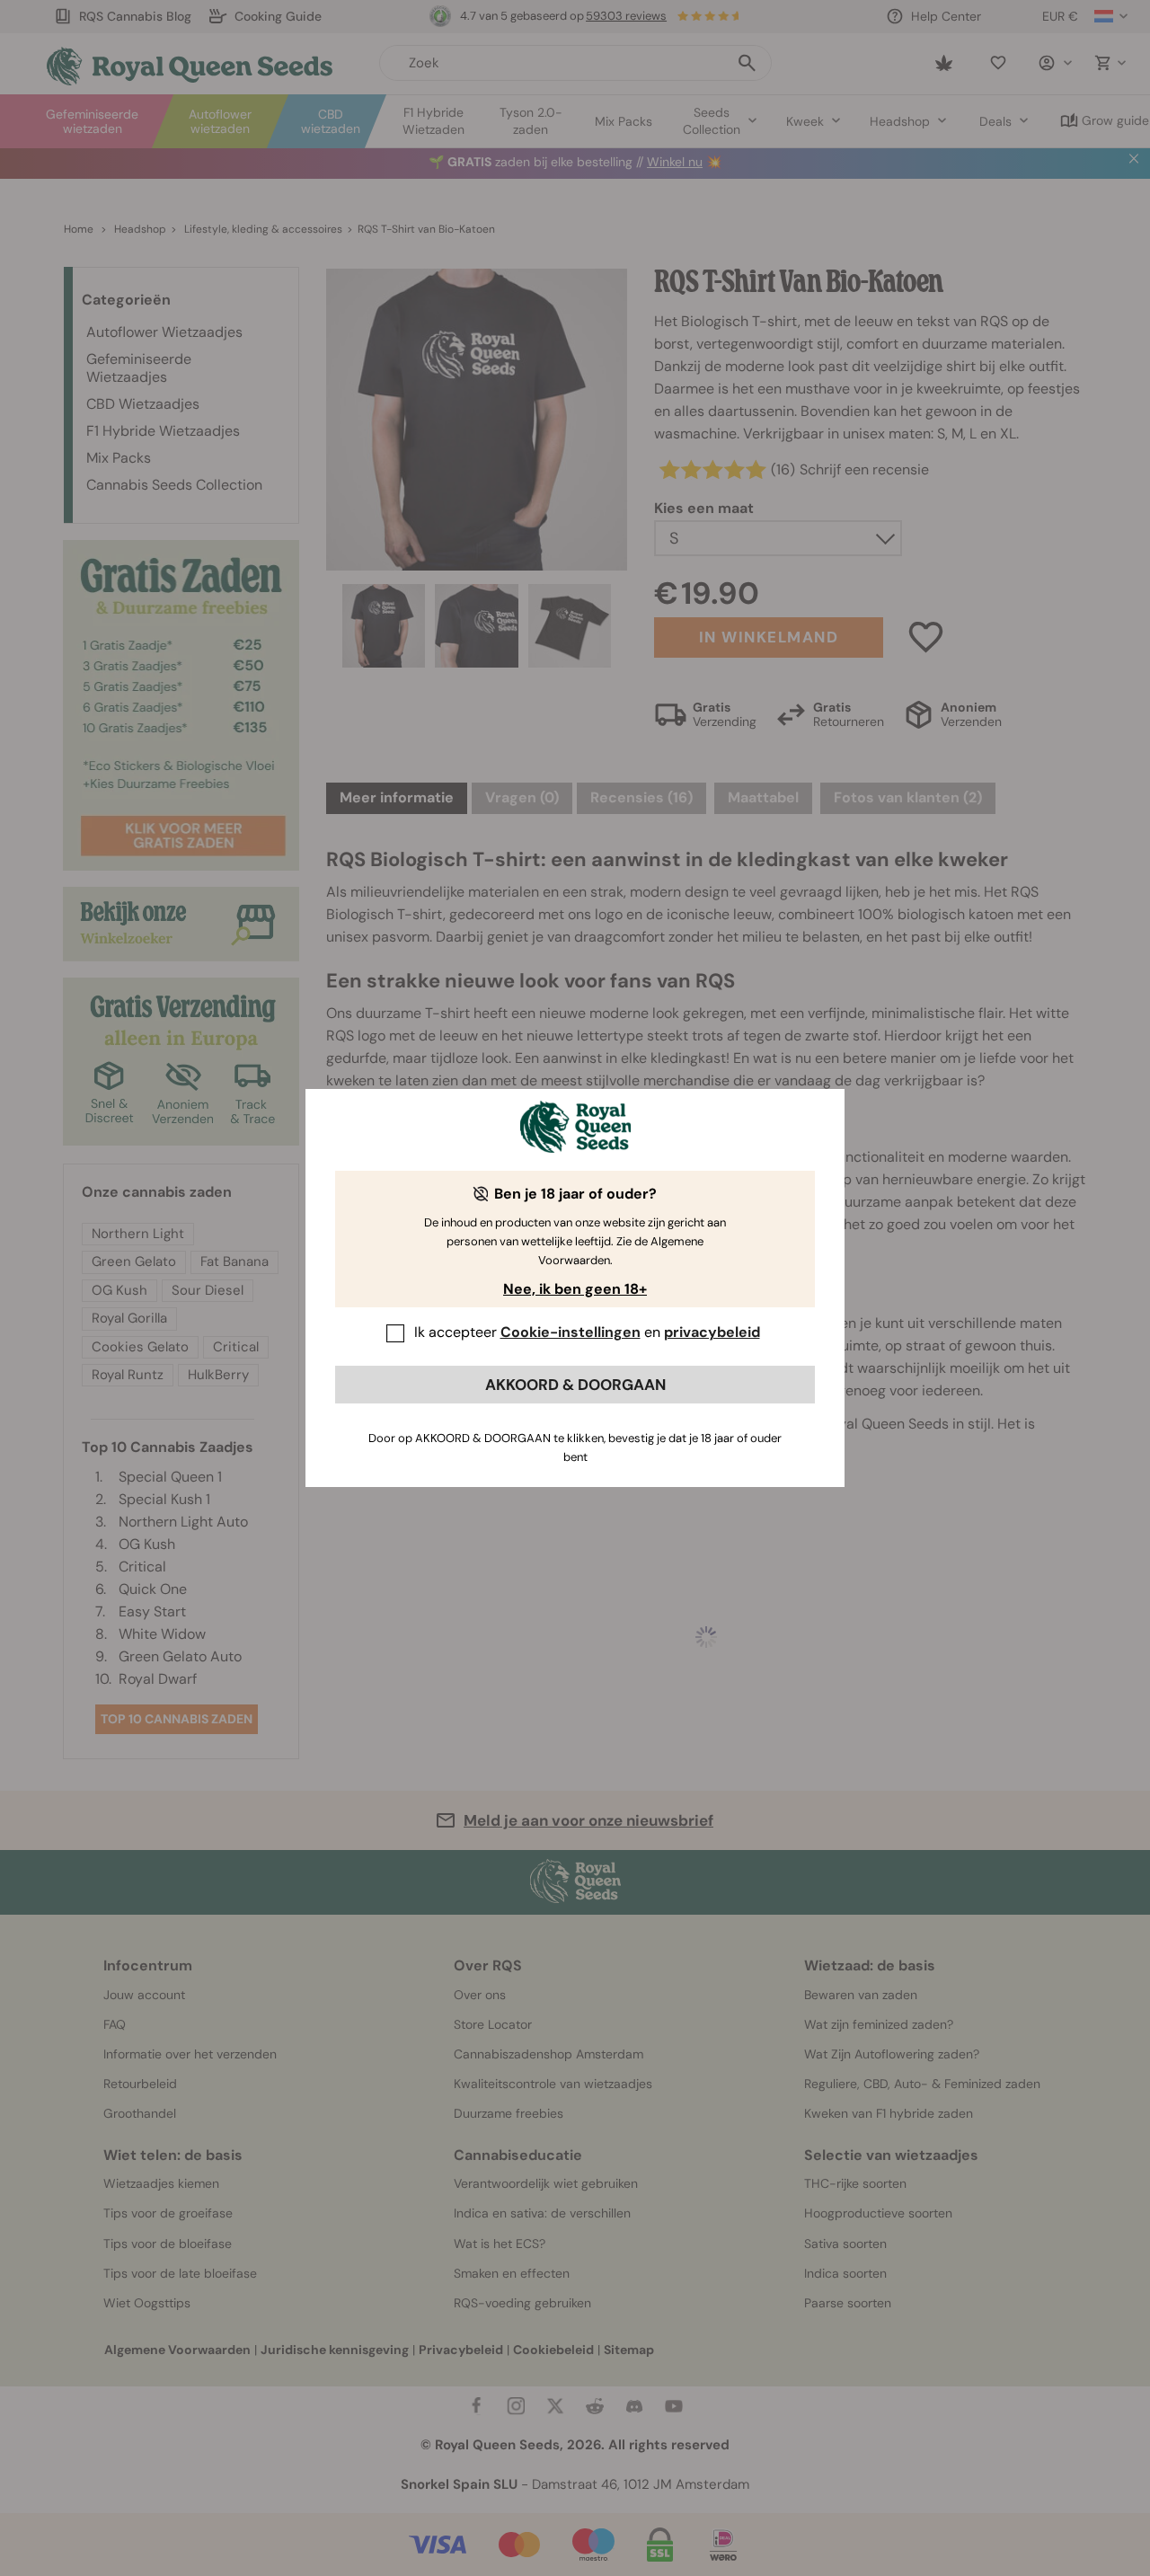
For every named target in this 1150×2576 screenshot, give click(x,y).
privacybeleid (712, 1332)
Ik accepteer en (587, 1332)
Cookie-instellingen (571, 1332)
